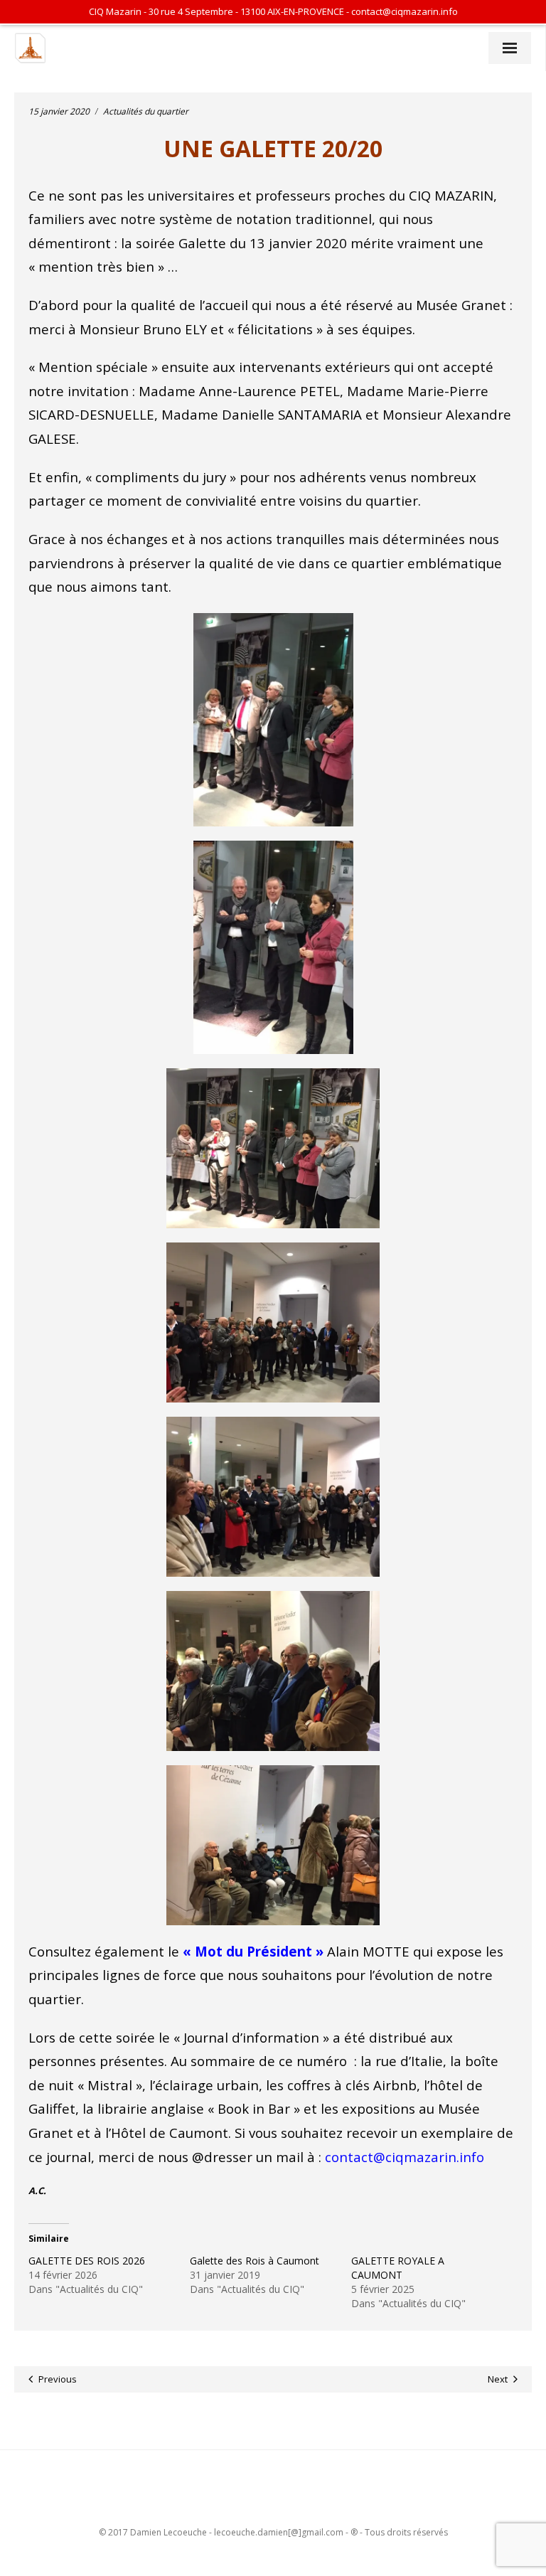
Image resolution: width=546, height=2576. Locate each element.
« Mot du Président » (253, 1951)
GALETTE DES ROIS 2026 (87, 2261)
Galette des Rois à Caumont (255, 2261)
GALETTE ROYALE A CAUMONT (398, 2268)
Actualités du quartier (146, 111)
